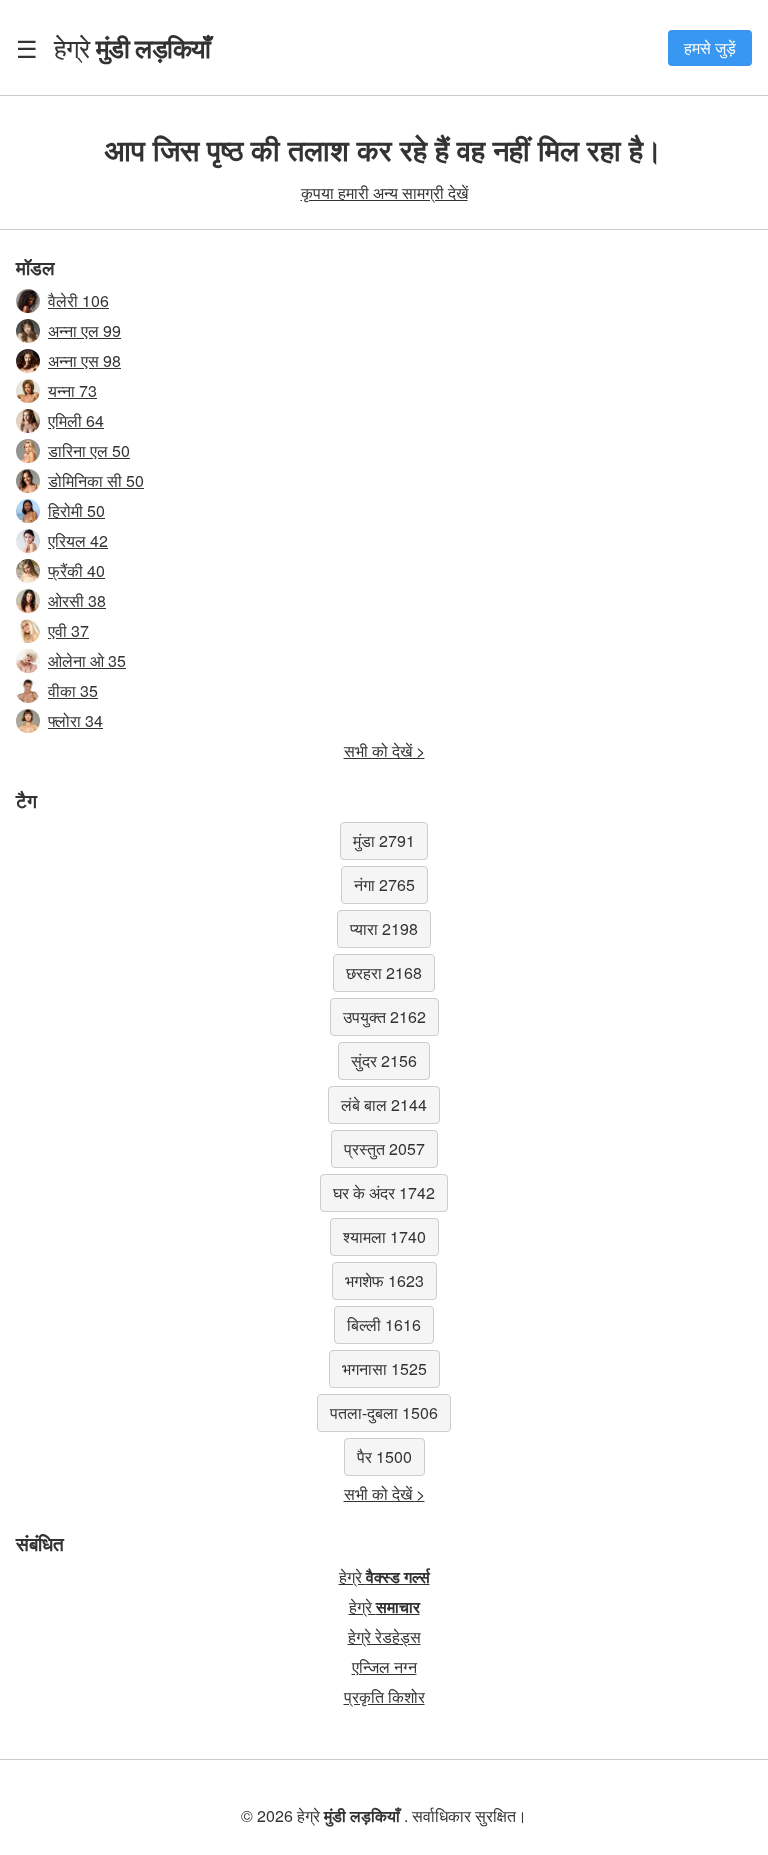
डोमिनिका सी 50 (96, 480)
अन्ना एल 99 (84, 330)
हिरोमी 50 (76, 510)
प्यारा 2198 (384, 928)
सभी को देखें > (384, 750)
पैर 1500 (384, 1456)
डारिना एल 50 (89, 450)
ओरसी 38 (77, 600)
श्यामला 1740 (384, 1236)
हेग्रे (132, 47)
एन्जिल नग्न (384, 1666)
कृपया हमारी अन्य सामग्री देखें (384, 192)
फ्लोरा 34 (75, 720)
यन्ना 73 (72, 390)
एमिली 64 (76, 420)
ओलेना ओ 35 (87, 660)
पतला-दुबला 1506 (384, 1412)
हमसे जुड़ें (710, 47)
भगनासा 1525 (384, 1368)
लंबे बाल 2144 (384, 1104)
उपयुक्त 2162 (384, 1016)
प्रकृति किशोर (384, 1696)
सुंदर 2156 (384, 1060)
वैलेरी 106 (78, 300)
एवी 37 (68, 630)
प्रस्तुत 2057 (384, 1148)
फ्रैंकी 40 (76, 570)
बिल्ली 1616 (384, 1324)
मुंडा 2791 (384, 840)
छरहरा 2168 (384, 972)
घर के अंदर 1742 (384, 1192)
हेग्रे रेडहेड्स (384, 1636)
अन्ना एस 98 (84, 360)
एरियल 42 (78, 540)
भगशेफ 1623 (384, 1280)
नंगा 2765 (384, 884)
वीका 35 (73, 690)
